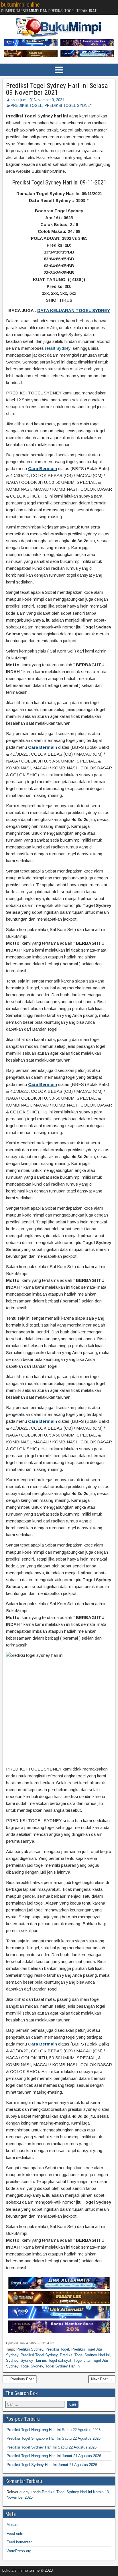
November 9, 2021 (49, 100)
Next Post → (102, 2379)
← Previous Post (20, 2379)
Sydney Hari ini (33, 2360)
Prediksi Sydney (30, 2349)
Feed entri (15, 2533)
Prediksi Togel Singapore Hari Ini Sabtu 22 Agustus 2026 (54, 2438)
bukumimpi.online (20, 5)
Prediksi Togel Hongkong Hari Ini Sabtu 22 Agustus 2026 (54, 2430)
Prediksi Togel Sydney (39, 2355)
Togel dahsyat (60, 2360)
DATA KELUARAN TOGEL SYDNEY (74, 310)
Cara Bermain (43, 468)
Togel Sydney (32, 2366)
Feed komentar (19, 2542)
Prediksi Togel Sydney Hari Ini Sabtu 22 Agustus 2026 (52, 2447)
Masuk (12, 2525)
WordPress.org (19, 2551)
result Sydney (58, 348)
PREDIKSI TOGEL (26, 106)
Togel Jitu (82, 2360)
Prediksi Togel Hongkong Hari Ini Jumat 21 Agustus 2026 (54, 2456)
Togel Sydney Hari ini (63, 2366)
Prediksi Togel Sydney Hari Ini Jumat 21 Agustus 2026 (52, 2465)
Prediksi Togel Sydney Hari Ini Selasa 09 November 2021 (57, 89)
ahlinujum (18, 100)
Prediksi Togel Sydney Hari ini (85, 2355)
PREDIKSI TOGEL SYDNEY (68, 106)
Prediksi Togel (57, 2349)
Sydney (12, 2360)
